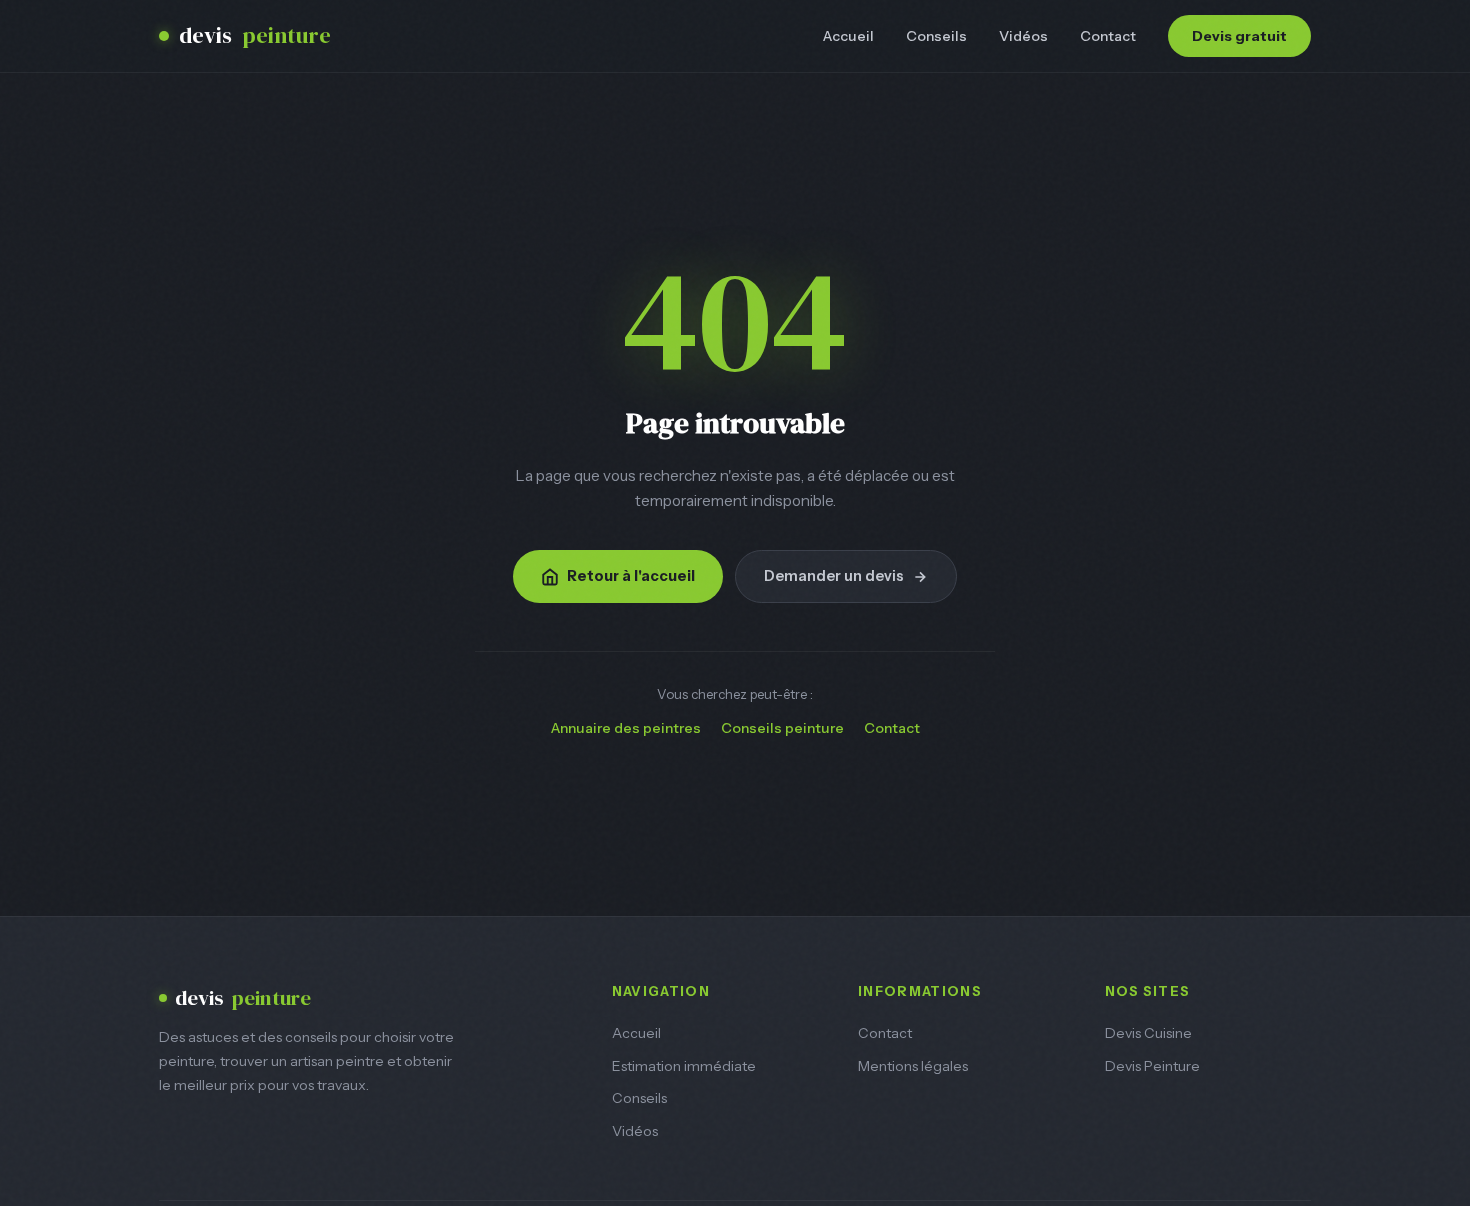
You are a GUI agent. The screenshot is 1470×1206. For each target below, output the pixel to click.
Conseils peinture (782, 728)
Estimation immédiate (684, 1066)
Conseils (936, 36)
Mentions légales (913, 1066)
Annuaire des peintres (626, 728)
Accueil (848, 36)
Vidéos (1023, 36)
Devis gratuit (1239, 36)
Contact (1108, 36)
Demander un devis (834, 576)
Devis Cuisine (1148, 1033)
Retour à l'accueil (631, 576)
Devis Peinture (1152, 1066)
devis (255, 35)
